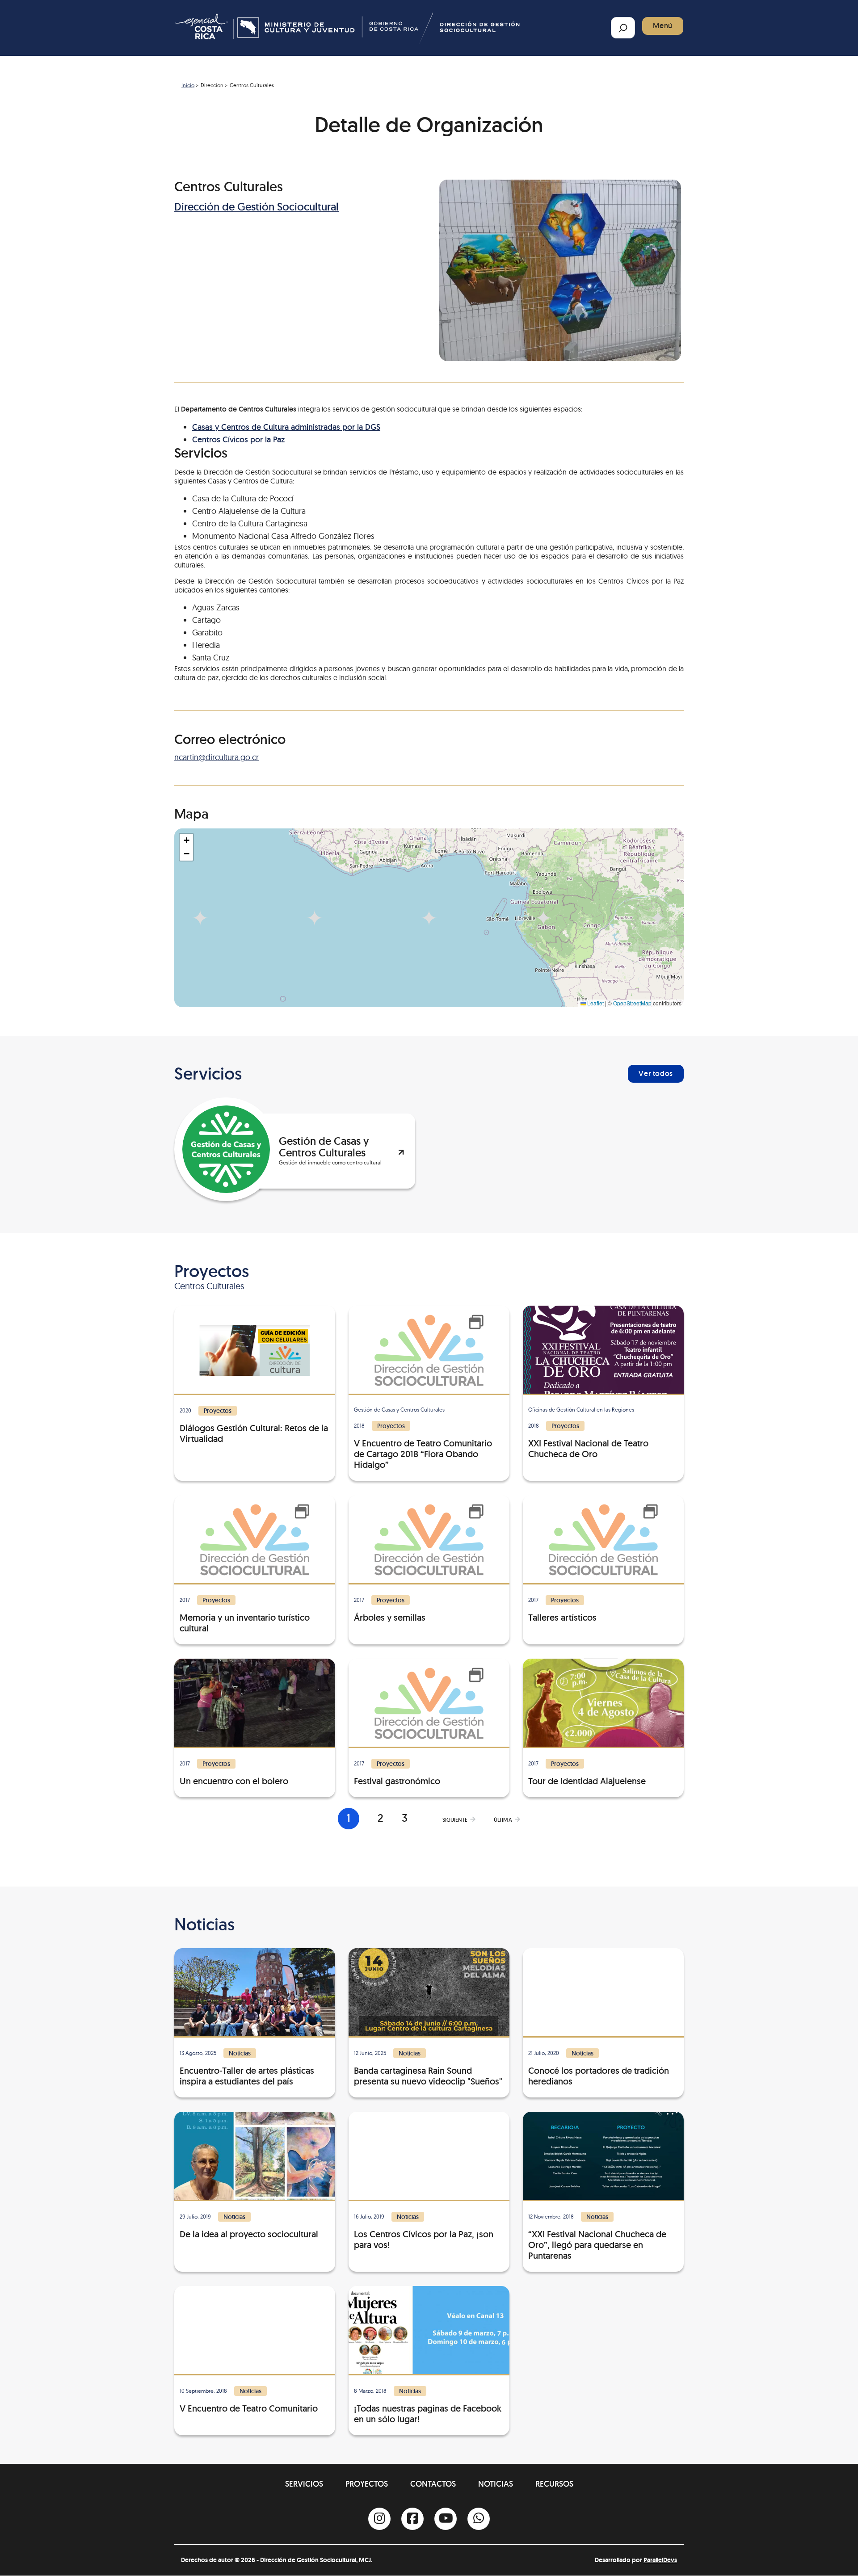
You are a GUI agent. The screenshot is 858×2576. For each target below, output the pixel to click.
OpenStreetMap (632, 1003)
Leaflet (595, 1003)
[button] (186, 840)
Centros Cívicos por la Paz (238, 439)
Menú (663, 26)
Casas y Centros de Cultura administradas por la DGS (286, 427)
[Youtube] (446, 2519)
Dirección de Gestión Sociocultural (257, 207)
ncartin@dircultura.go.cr (217, 757)
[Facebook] (412, 2519)
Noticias (496, 2484)
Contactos (433, 2484)
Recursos (554, 2484)
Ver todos (656, 1074)
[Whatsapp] (479, 2519)
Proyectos (367, 2484)
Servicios (304, 2484)
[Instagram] (379, 2519)
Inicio (188, 85)
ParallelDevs (660, 2560)
